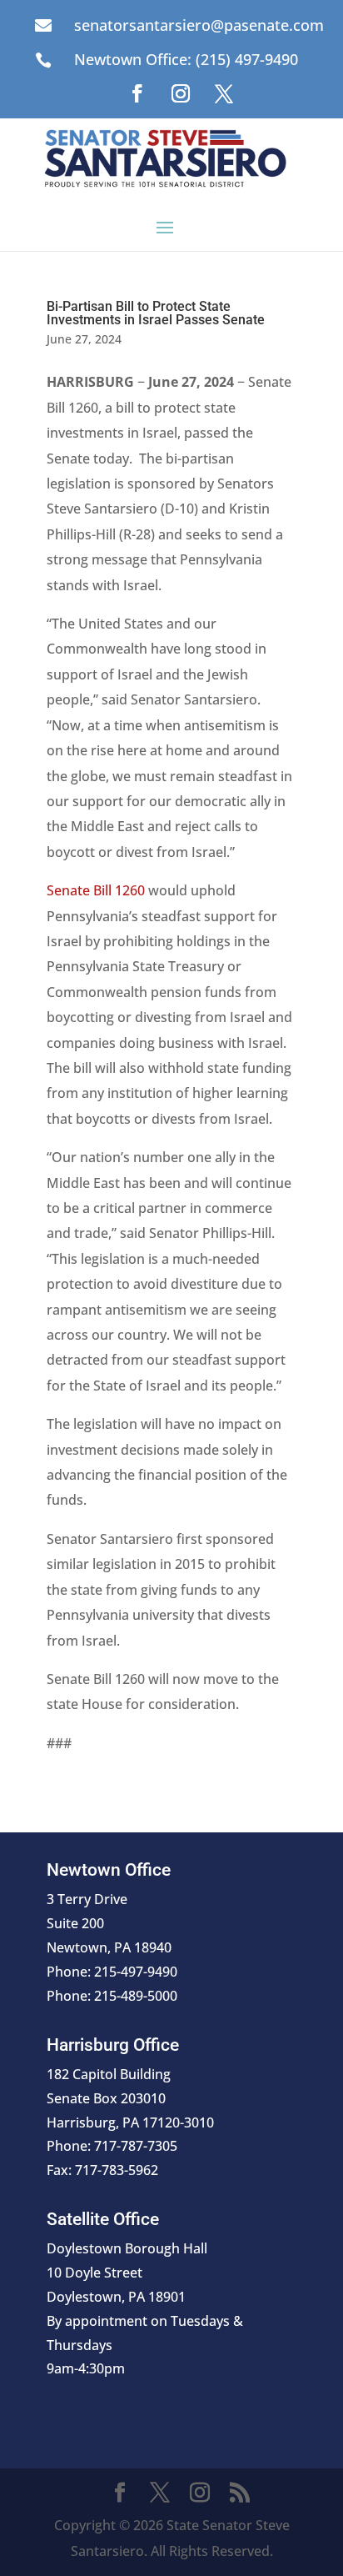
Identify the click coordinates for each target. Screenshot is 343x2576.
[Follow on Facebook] (137, 93)
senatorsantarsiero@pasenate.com (199, 25)
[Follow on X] (224, 93)
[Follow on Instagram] (181, 93)
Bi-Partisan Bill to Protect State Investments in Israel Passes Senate (156, 313)
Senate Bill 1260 (96, 890)
